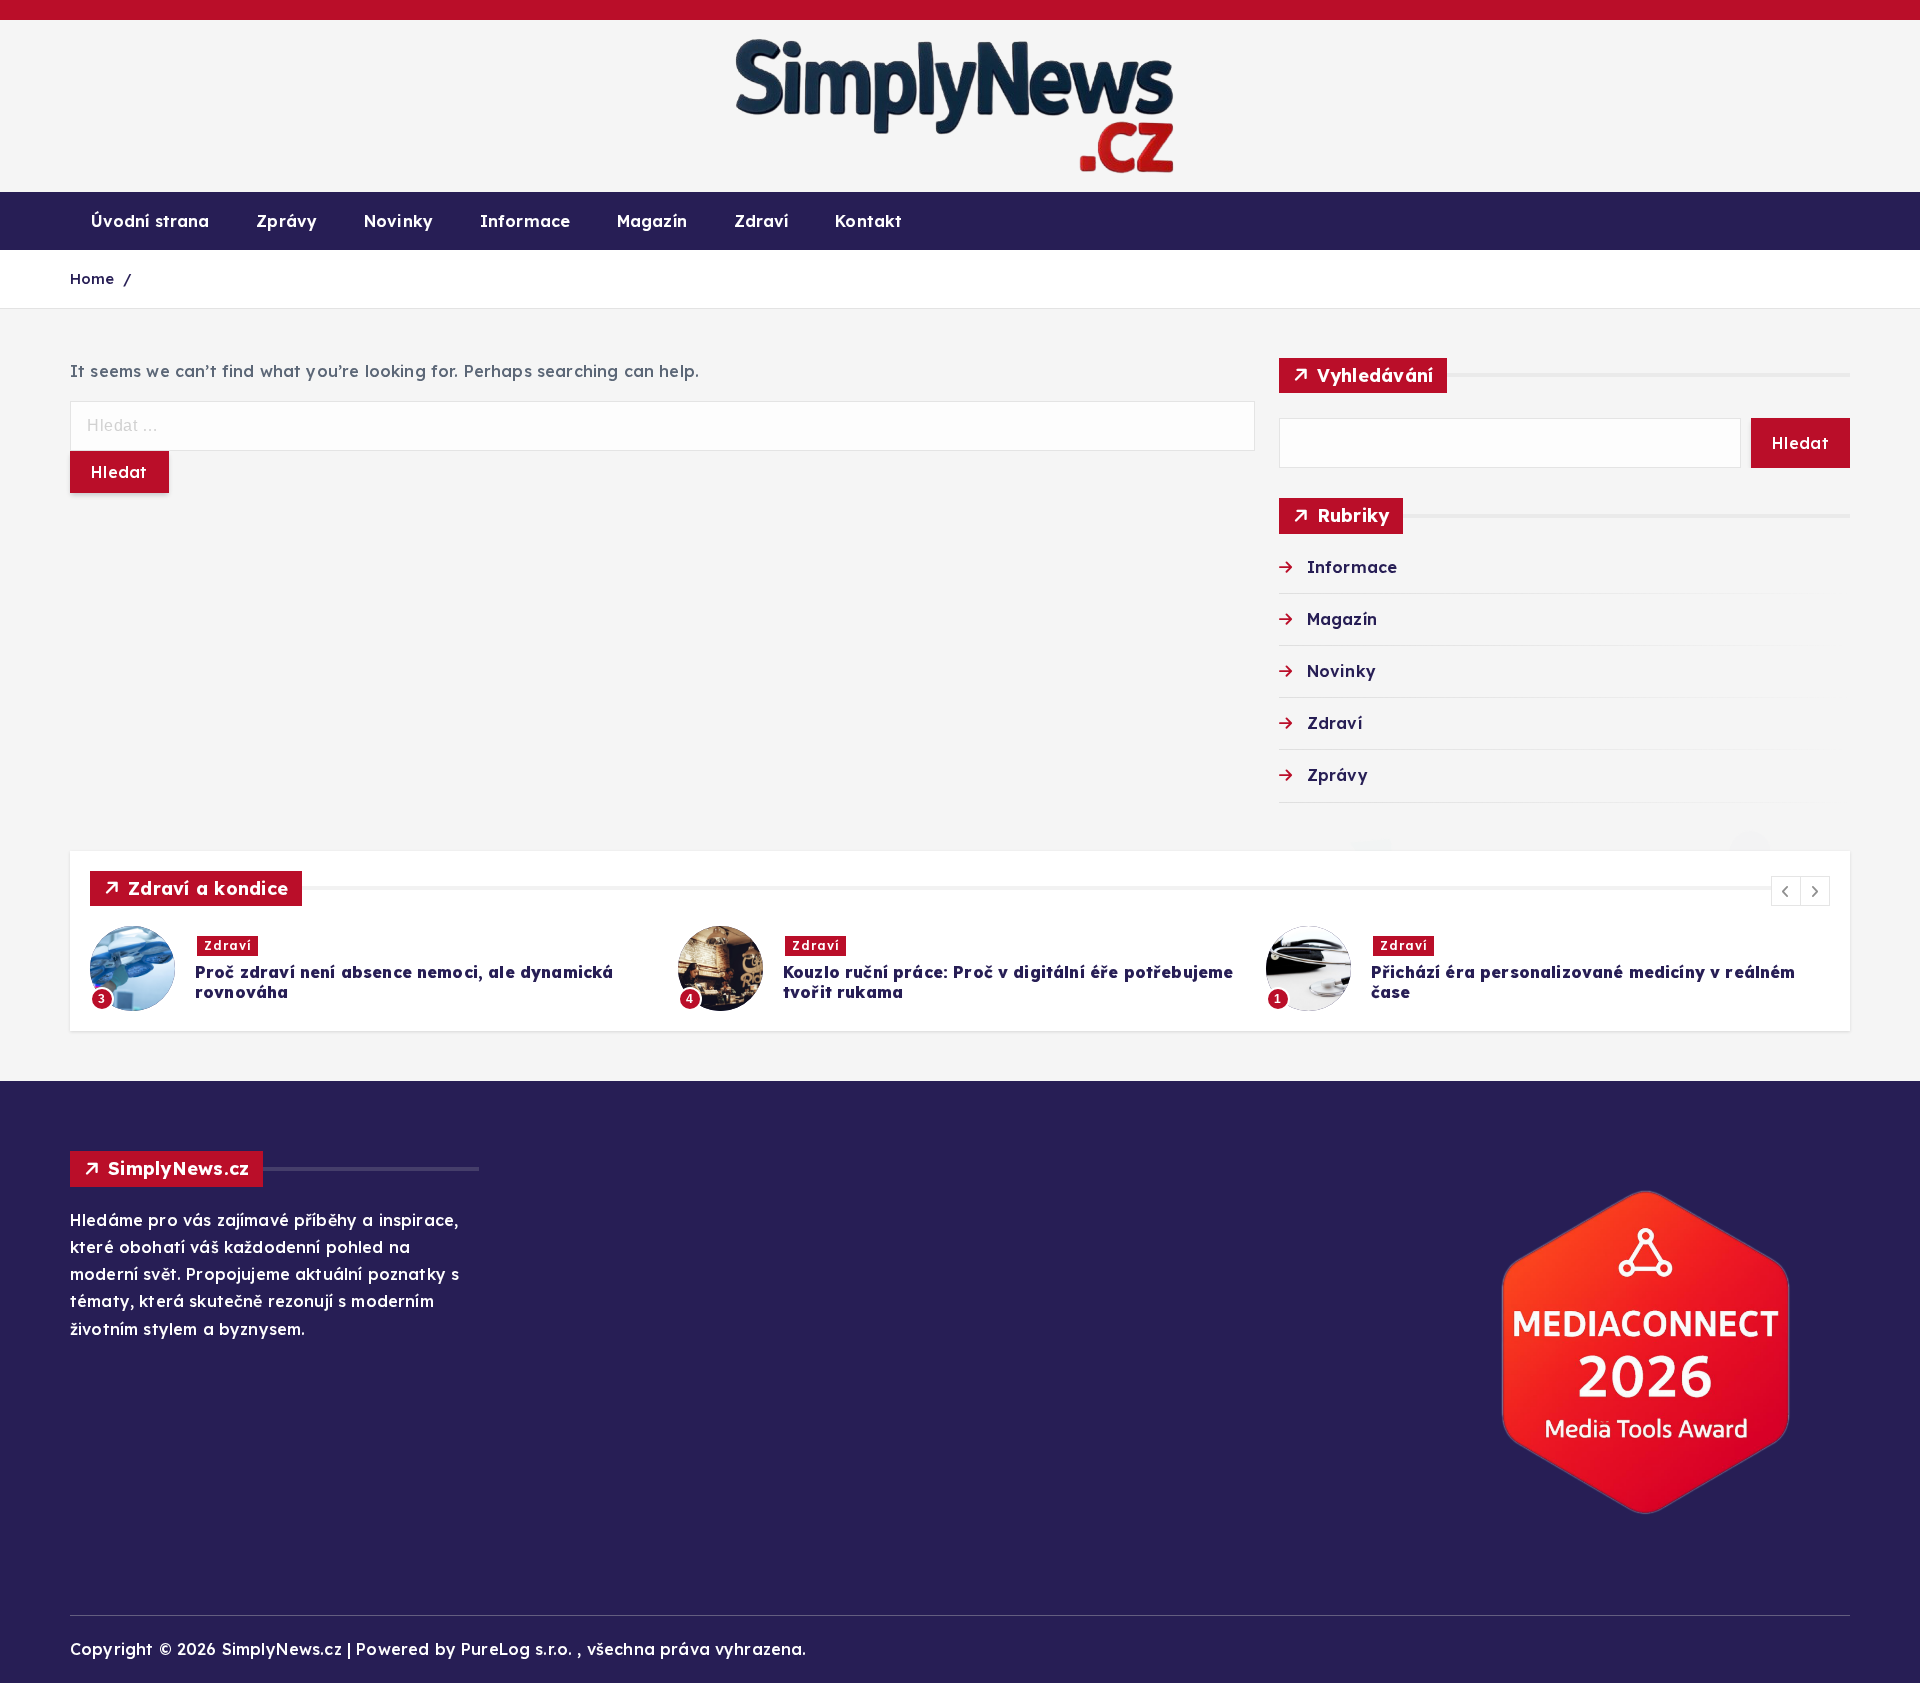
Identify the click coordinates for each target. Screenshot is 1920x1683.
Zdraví (761, 221)
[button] (1786, 891)
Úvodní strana (150, 221)
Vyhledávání (1375, 375)
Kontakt (868, 221)
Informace (525, 221)
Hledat (1800, 443)
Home (92, 278)
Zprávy (286, 221)
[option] (372, 968)
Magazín (652, 221)
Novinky (398, 221)
